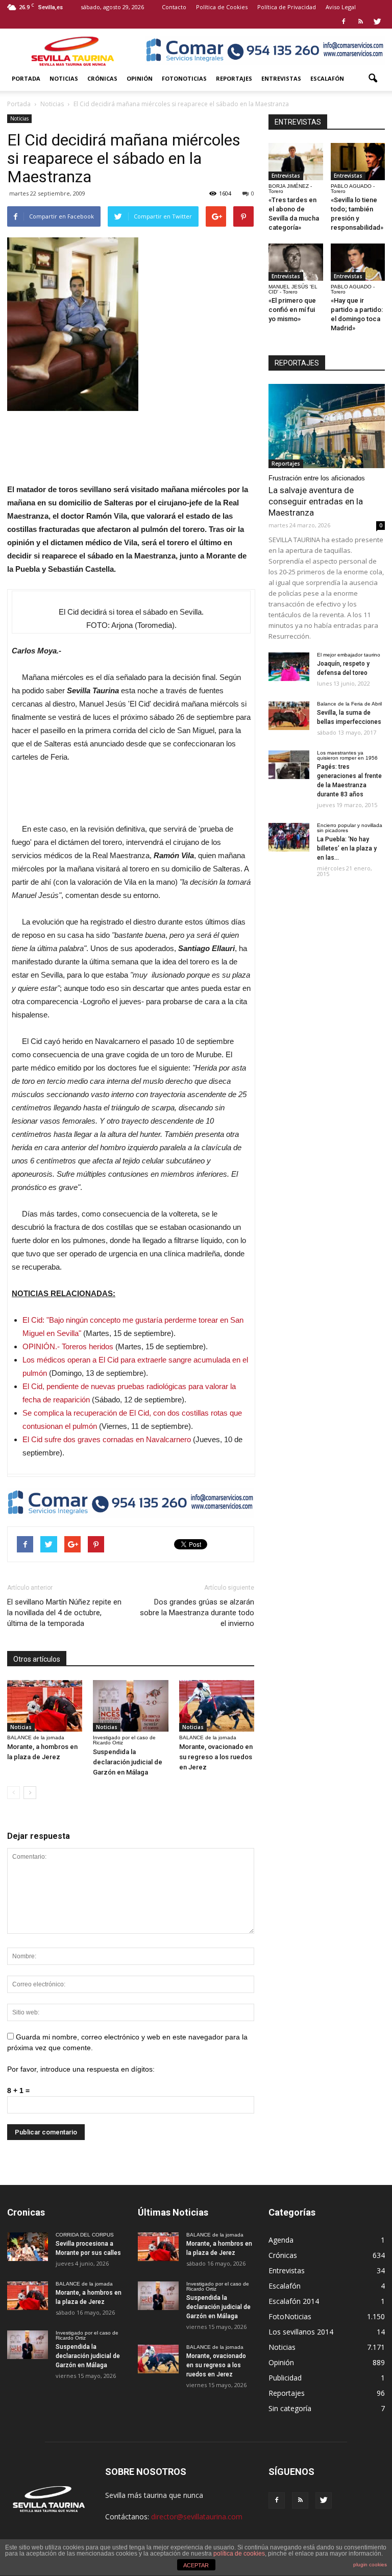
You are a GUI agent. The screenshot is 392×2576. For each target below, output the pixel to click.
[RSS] (360, 21)
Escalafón (327, 78)
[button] (373, 79)
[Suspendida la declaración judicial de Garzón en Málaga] (130, 1706)
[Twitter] (377, 21)
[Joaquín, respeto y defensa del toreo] (289, 667)
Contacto (174, 7)
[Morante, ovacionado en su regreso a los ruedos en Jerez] (217, 1706)
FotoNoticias (184, 78)
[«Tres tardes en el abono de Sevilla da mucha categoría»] (296, 162)
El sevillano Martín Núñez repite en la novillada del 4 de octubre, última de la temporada (64, 1613)
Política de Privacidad (287, 7)
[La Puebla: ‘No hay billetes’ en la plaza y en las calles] (289, 837)
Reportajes (234, 78)
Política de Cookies (222, 7)
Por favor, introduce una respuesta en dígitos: (81, 2069)
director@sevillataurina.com (197, 2517)
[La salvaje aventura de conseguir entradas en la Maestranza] (327, 426)
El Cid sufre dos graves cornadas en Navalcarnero (107, 1439)
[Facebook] (344, 21)
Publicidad (285, 2378)
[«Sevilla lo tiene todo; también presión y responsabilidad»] (358, 162)
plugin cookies (370, 2565)
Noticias (64, 78)
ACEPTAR (196, 2565)
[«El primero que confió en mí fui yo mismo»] (296, 262)
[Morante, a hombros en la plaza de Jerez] (45, 1706)
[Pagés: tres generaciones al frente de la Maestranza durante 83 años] (289, 765)
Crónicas (102, 78)
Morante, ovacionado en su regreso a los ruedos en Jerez (216, 1757)
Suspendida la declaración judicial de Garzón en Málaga (128, 1762)
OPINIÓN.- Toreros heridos (68, 1346)
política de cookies (239, 2554)
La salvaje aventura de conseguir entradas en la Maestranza (316, 501)
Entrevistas (281, 78)
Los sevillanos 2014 (301, 2332)
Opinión (140, 78)
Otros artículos (37, 1659)
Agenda (281, 2240)
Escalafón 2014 (294, 2301)
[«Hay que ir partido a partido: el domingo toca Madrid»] (358, 262)
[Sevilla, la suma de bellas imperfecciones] (289, 716)
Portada (26, 78)
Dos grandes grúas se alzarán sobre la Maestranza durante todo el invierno (197, 1613)
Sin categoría (290, 2408)
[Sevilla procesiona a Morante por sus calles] (28, 2247)
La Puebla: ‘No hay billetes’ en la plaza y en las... (347, 848)
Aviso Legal (341, 7)
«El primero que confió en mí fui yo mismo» (292, 310)
